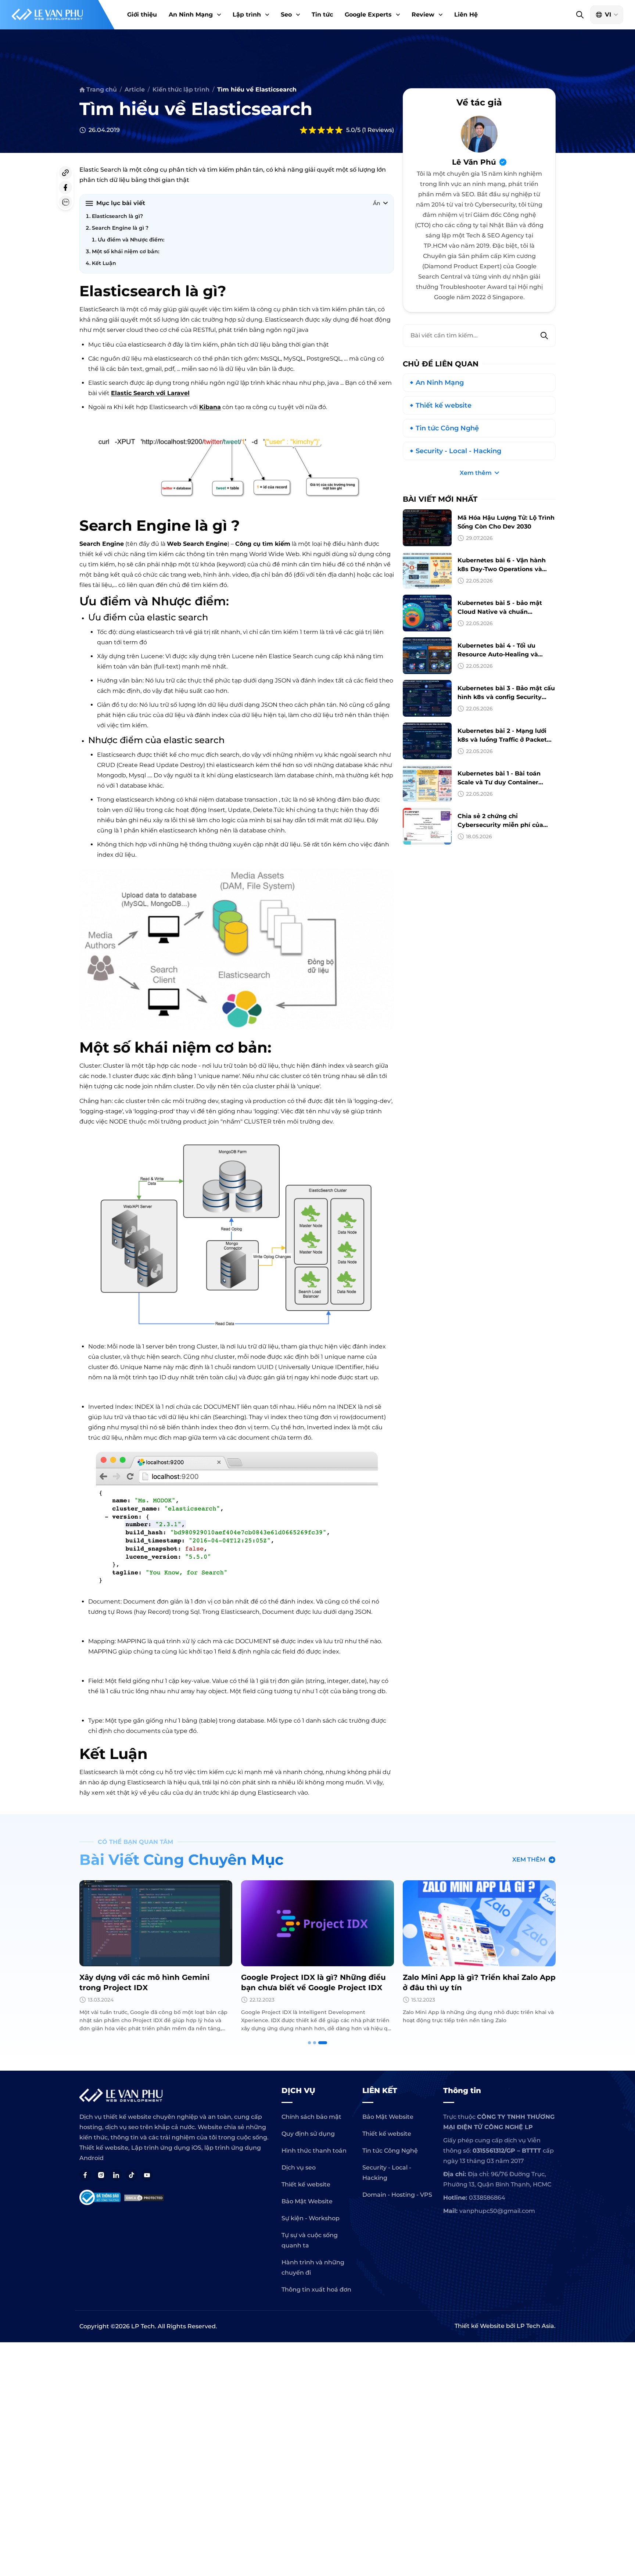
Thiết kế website (444, 405)
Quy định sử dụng (308, 2134)
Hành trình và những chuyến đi (313, 2267)
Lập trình (247, 15)
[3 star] (321, 130)
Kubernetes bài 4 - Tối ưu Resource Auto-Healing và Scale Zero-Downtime (498, 654)
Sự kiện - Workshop (311, 2218)
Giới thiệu (142, 15)
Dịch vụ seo (299, 2167)
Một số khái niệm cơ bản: (125, 251)
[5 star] (339, 130)
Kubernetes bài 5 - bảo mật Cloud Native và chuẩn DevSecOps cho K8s (500, 612)
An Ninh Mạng (191, 15)
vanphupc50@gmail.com (497, 2211)
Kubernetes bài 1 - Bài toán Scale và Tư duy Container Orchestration (499, 782)
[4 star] (330, 130)
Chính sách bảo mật (311, 2117)
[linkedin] (116, 2175)
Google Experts (368, 15)
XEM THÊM (529, 1860)
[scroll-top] (626, 2053)
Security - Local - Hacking (458, 451)
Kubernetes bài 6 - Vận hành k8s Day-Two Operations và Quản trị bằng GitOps (502, 569)
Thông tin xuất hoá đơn (316, 2290)
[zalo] (65, 202)
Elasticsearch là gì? (117, 216)
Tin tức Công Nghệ (447, 428)
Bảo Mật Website (307, 2201)
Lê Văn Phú (474, 162)
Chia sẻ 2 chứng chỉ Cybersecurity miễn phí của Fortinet (500, 825)
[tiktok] (132, 2175)
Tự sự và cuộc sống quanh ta (310, 2240)
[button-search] (580, 15)
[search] (544, 336)
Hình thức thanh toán (314, 2151)
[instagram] (101, 2175)
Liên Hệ (466, 15)
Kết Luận (104, 263)
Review (423, 15)
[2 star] (312, 130)
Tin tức (322, 15)
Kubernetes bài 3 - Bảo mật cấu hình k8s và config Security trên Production (506, 697)
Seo (286, 15)
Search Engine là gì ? (120, 228)
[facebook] (65, 187)
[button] (218, 15)
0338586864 (487, 2198)
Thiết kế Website (480, 2326)
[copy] (65, 173)
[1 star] (304, 130)
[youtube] (147, 2175)
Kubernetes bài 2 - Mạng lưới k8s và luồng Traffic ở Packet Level (502, 740)
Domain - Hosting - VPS (397, 2195)
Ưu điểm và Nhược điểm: (131, 240)
